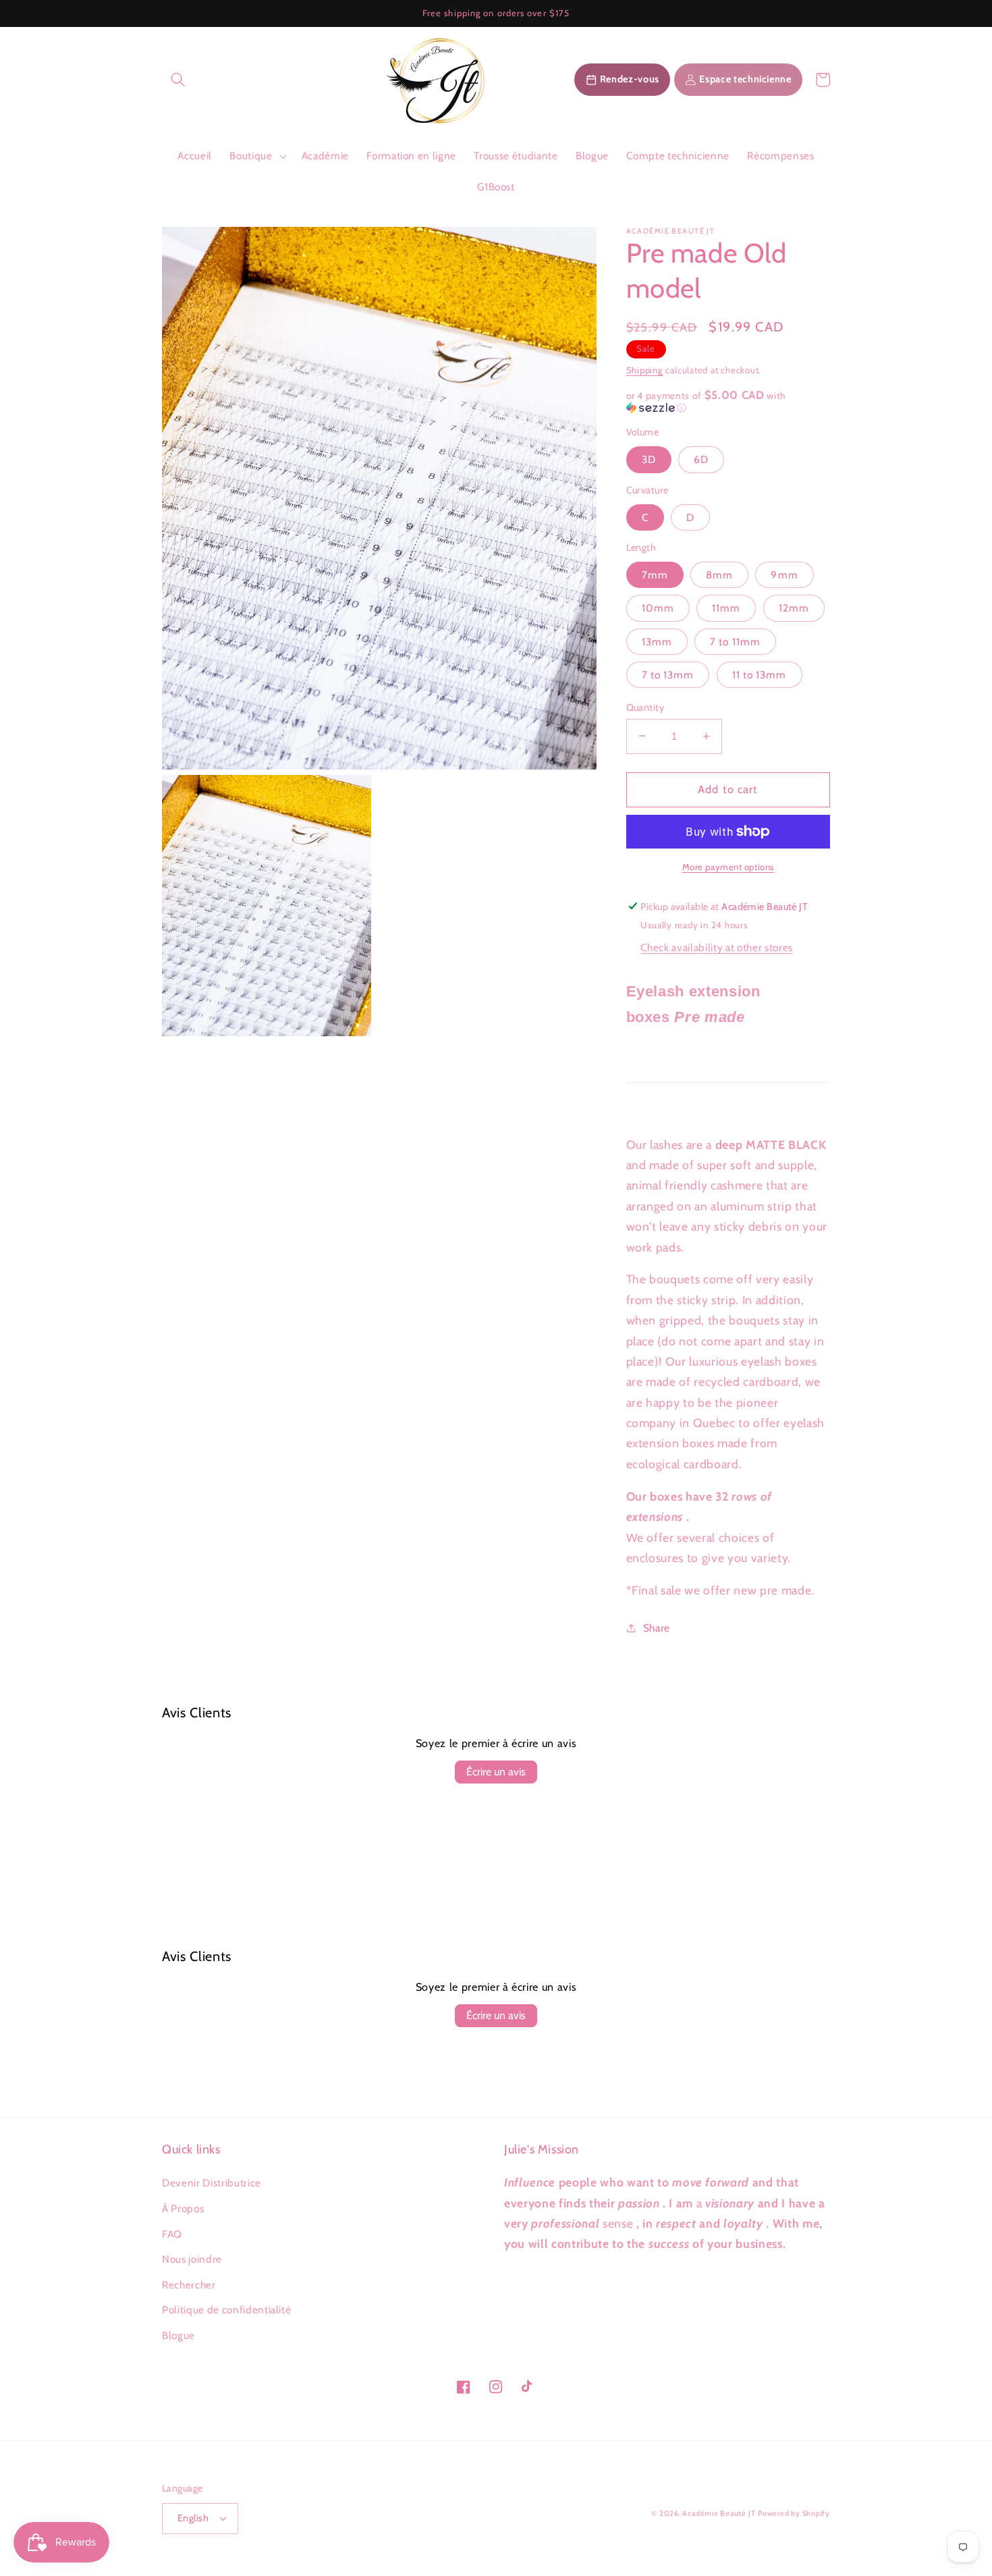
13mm (657, 641)
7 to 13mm (668, 674)
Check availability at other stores (716, 947)
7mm (655, 574)
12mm (794, 608)
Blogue (178, 2335)
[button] (178, 80)
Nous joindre (192, 2259)
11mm (726, 608)
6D (701, 459)
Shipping (645, 369)
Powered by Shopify (794, 2513)
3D (649, 459)
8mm (719, 574)
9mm (784, 574)
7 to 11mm (735, 641)
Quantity (645, 707)
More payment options (728, 866)
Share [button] (657, 1627)
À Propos (183, 2208)
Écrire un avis (496, 1772)
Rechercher (189, 2285)
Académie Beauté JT (719, 2513)
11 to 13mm (760, 674)
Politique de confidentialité (226, 2310)
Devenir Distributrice (212, 2183)
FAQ (172, 2234)
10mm (658, 608)
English (193, 2518)
